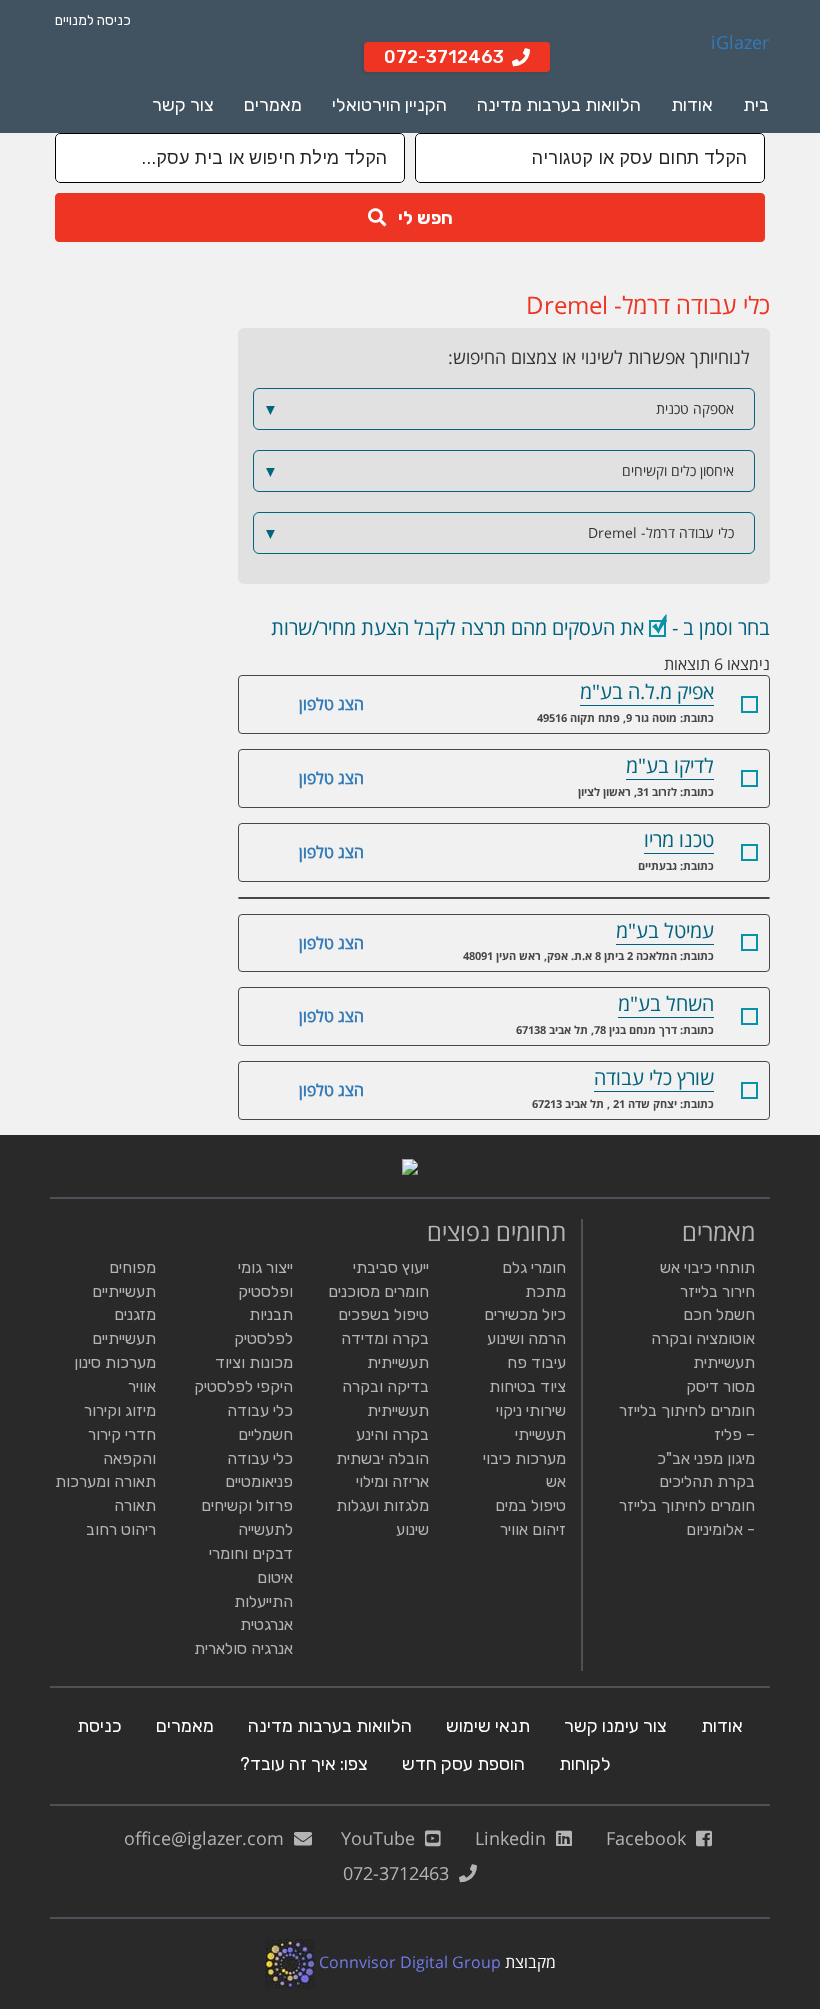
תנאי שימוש (488, 1726)
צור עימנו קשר (615, 1726)
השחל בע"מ (666, 1003)
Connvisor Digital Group (408, 1962)
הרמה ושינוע (526, 1338)
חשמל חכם (719, 1314)
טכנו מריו (679, 839)
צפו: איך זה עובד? (304, 1764)
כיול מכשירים (525, 1314)
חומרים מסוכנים (378, 1291)
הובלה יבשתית (382, 1458)
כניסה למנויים (93, 20)
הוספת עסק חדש (463, 1764)
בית (756, 105)
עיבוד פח (536, 1362)
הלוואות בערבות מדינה (559, 105)
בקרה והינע (392, 1434)
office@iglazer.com (209, 1838)
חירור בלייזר (717, 1291)
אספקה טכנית (499, 409)
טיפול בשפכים (383, 1314)
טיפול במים (530, 1505)
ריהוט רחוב (121, 1529)
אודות (692, 105)
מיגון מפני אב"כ (706, 1458)
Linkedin (515, 1838)
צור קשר (183, 105)
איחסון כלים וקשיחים (499, 471)
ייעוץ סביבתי (391, 1267)
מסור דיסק (720, 1386)
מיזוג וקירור (120, 1410)
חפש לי (419, 218)
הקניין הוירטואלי (389, 105)
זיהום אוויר (533, 1529)
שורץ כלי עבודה (654, 1077)
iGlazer (740, 43)
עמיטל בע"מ (665, 930)
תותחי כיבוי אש (707, 1267)
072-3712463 (401, 1873)
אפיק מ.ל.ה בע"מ (647, 691)
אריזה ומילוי (392, 1481)
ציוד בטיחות (527, 1386)
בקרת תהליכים (707, 1481)
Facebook (651, 1838)
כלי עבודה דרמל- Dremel (499, 533)
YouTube (383, 1838)
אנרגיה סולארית (243, 1648)
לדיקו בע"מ (670, 765)
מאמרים (273, 105)
